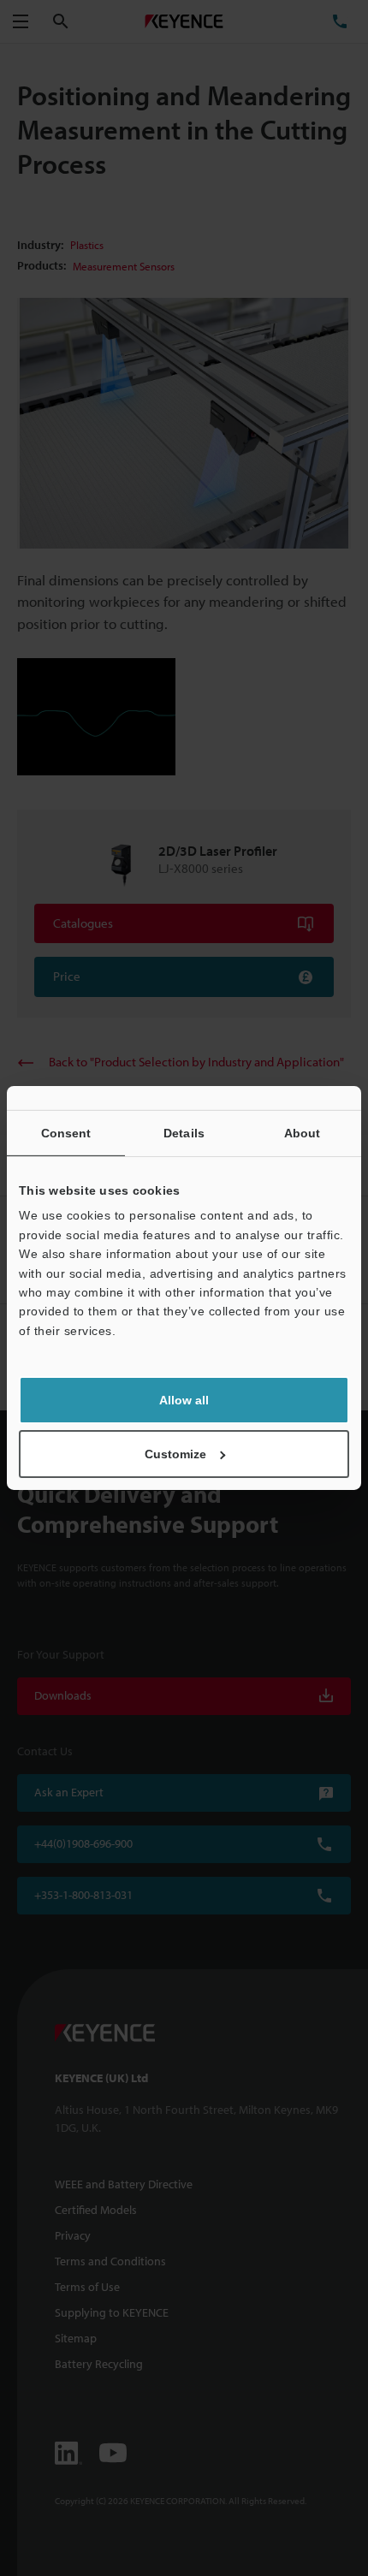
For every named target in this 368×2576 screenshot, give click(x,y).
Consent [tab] (66, 1133)
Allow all (184, 1400)
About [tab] (303, 1133)
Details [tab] (184, 1133)
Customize (175, 1454)
